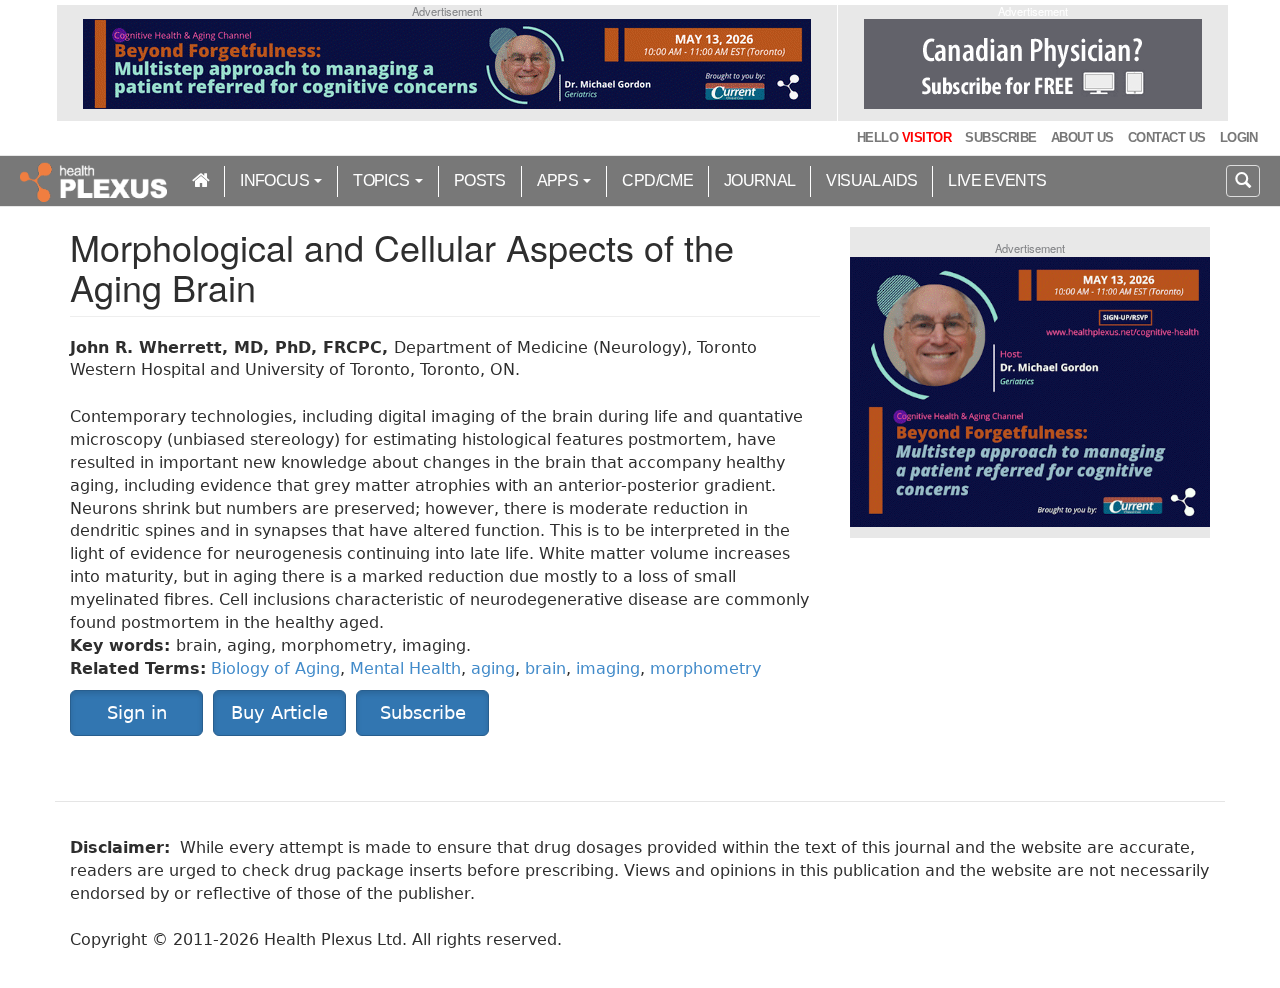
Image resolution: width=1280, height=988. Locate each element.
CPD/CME (657, 180)
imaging (608, 668)
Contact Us (1167, 137)
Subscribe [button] (423, 712)
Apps (559, 180)
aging (493, 668)
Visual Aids (871, 180)
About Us (1082, 137)
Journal (760, 180)
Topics (383, 180)
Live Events (997, 180)
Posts (480, 180)
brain (545, 668)
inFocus (276, 180)
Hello (904, 137)
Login (1239, 137)
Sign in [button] (137, 712)
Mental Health (405, 668)
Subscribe (1000, 137)
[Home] (96, 181)
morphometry (705, 668)
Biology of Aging (275, 668)
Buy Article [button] (279, 712)
